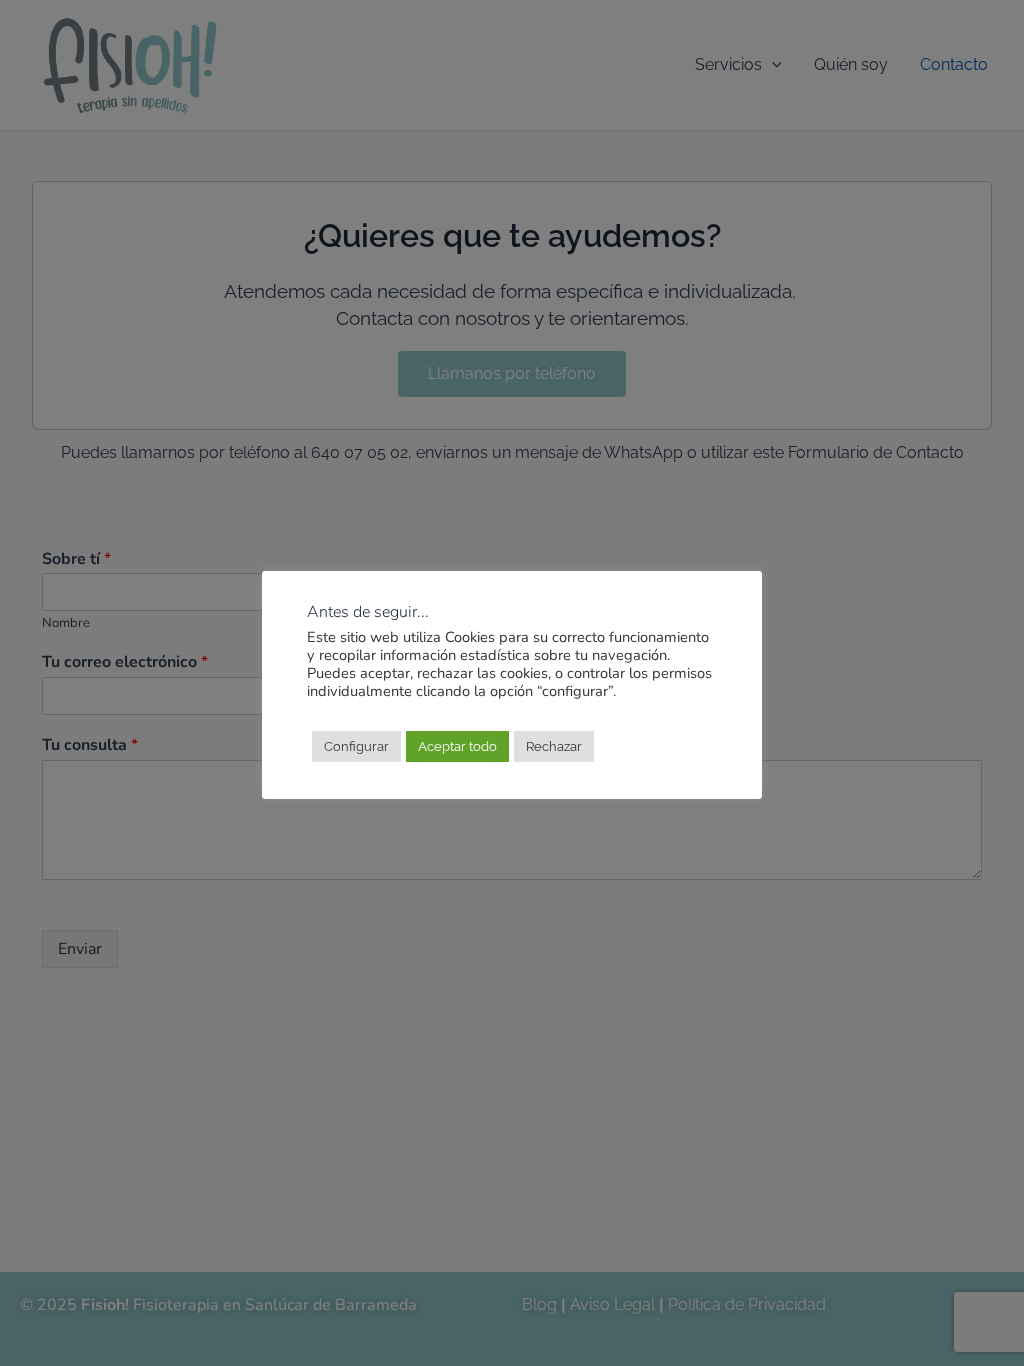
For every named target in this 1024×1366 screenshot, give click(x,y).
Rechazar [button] (554, 746)
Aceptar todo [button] (457, 746)
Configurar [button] (356, 746)
